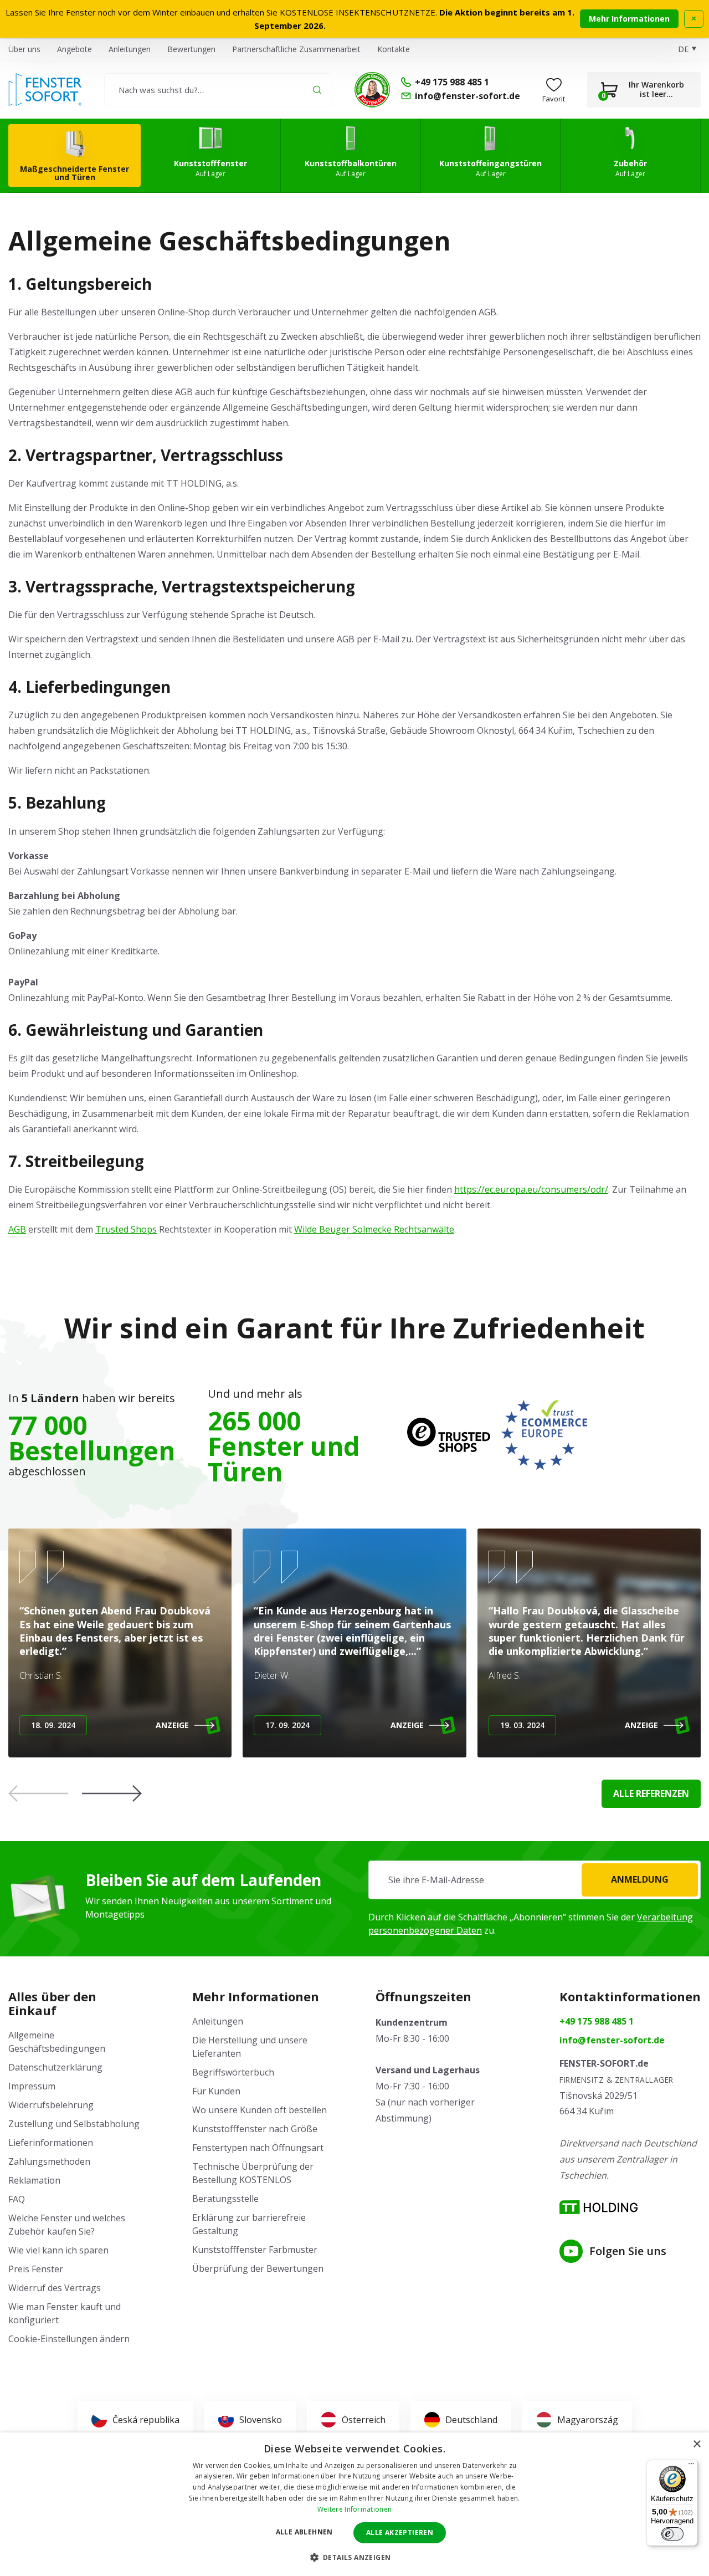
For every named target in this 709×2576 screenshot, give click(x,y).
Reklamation (34, 2180)
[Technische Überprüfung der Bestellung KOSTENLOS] (372, 90)
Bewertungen (191, 49)
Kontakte (394, 49)
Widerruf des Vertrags (55, 2288)
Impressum (32, 2086)
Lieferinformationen (51, 2143)
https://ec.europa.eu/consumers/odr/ (531, 1189)
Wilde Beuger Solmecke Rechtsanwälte (374, 1229)
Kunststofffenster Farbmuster (255, 2250)
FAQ (17, 2199)
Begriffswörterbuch (233, 2072)
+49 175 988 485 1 (597, 2021)
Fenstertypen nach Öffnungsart (258, 2148)
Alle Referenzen (651, 1793)
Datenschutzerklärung (55, 2067)
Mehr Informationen (629, 19)
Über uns (24, 49)
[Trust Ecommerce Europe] (544, 1435)
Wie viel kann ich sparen (58, 2250)
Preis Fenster (36, 2269)
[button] (112, 1793)
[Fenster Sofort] (45, 90)
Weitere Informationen (354, 2509)
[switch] (672, 2534)
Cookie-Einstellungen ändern (69, 2339)
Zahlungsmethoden (49, 2161)
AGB (17, 1229)
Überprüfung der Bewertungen (258, 2268)
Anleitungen (130, 49)
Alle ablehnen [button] (304, 2532)
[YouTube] (571, 2251)
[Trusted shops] (449, 1435)
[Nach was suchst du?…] (218, 90)
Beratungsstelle (225, 2199)
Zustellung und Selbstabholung (74, 2124)
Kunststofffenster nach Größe (255, 2129)
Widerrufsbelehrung (51, 2105)
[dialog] (354, 2504)
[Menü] (691, 2466)
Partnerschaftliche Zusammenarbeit (296, 49)
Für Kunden (216, 2091)
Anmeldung (640, 1879)
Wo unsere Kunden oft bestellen (260, 2110)
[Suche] (317, 90)
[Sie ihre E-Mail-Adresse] (535, 1880)
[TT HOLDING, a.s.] (598, 2207)
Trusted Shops (126, 1229)
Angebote (75, 49)
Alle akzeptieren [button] (400, 2532)
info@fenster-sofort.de (612, 2040)
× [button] (697, 2444)
